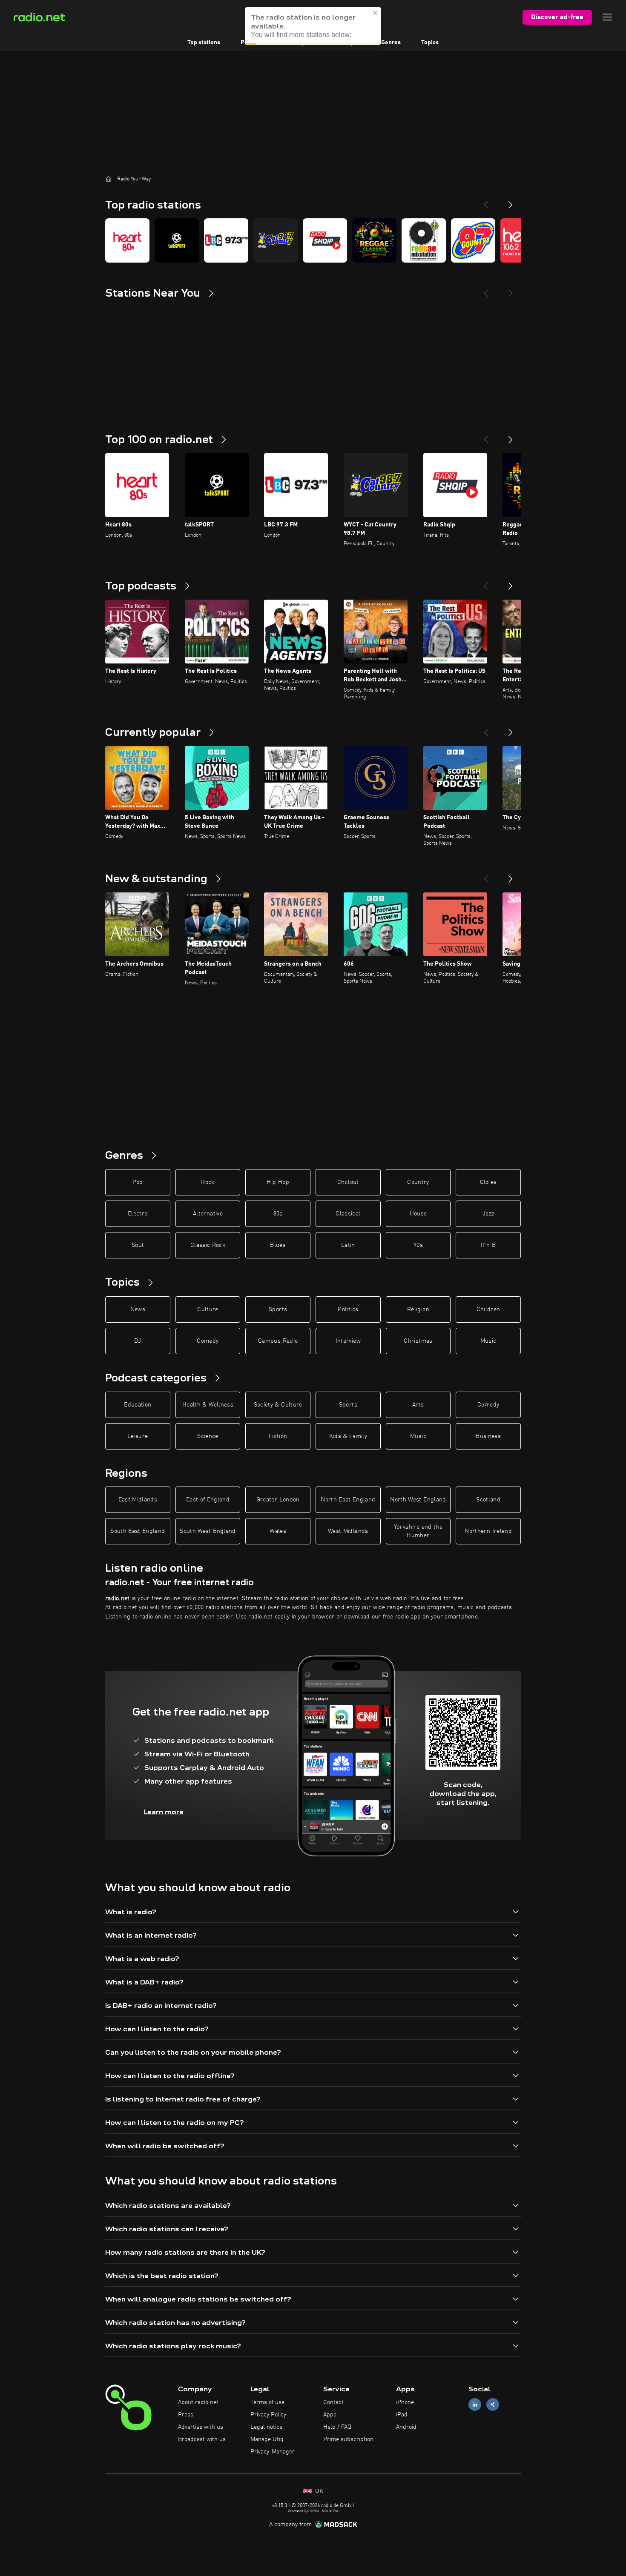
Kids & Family (348, 1436)
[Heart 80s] (127, 240)
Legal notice (266, 2427)
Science (208, 1436)
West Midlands (348, 1531)
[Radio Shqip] (325, 240)
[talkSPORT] (177, 240)
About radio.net (198, 2402)
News (138, 1309)
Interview (348, 1341)
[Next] (511, 201)
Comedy (208, 1341)
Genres (391, 43)
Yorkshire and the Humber (418, 1531)
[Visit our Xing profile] (493, 2405)
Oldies (488, 1182)
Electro (138, 1214)
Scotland (488, 1500)
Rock (208, 1182)
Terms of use (267, 2402)
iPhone (405, 2402)
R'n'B (488, 1245)
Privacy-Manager (273, 2452)
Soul (138, 1245)
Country (418, 1182)
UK (318, 2491)
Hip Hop (278, 1182)
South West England (208, 1531)
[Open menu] (607, 17)
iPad (402, 2415)
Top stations (204, 43)
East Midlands (138, 1500)
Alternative (208, 1214)
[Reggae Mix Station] (424, 240)
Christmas (418, 1341)
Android (406, 2427)
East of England (208, 1500)
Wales (278, 1531)
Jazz (488, 1214)
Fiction (278, 1436)
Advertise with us (201, 2427)
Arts (418, 1405)
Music (488, 1341)
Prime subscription (348, 2439)
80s (278, 1214)
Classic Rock (208, 1245)
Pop (138, 1182)
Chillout (348, 1182)
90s (418, 1245)
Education (138, 1405)
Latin (348, 1245)
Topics (430, 43)
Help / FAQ (337, 2427)
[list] (313, 240)
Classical (348, 1214)
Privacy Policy (268, 2415)
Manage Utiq (267, 2439)
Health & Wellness (208, 1405)
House (418, 1214)
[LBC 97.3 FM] (226, 240)
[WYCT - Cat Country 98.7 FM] (276, 240)
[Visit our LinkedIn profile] (475, 2405)
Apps (330, 2415)
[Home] (109, 179)
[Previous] (486, 201)
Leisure (138, 1436)
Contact (333, 2402)
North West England (418, 1500)
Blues (278, 1245)
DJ (138, 1341)
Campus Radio (278, 1341)
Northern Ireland (488, 1531)
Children (488, 1309)
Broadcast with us (202, 2439)
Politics (348, 1309)
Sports (278, 1309)
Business (488, 1436)
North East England (348, 1500)
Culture (208, 1309)
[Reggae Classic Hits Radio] (374, 240)
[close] (376, 21)
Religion (418, 1309)
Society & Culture (278, 1405)
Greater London (278, 1500)
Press (186, 2415)
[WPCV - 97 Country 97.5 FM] (473, 240)
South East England (138, 1531)
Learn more (164, 1812)
